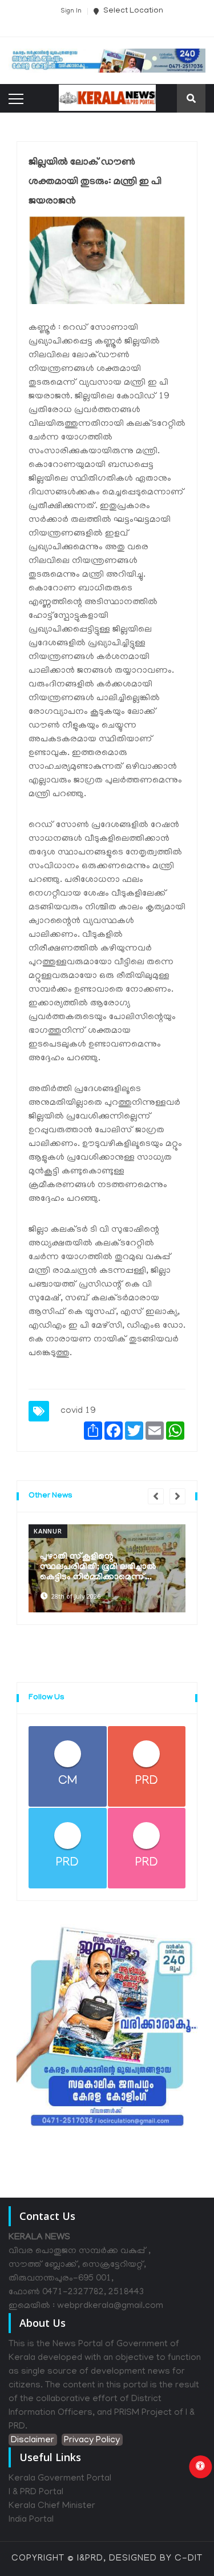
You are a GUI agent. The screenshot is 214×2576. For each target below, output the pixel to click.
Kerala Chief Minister (52, 2506)
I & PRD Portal (36, 2493)
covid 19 (78, 1411)
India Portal (31, 2520)
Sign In (71, 11)
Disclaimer (33, 2441)
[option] (107, 1568)
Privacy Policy (92, 2441)
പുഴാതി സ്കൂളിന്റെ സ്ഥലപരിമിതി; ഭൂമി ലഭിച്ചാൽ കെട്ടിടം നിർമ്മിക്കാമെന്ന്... (98, 1567)
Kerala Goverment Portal (60, 2479)
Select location (132, 11)
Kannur (48, 1531)
